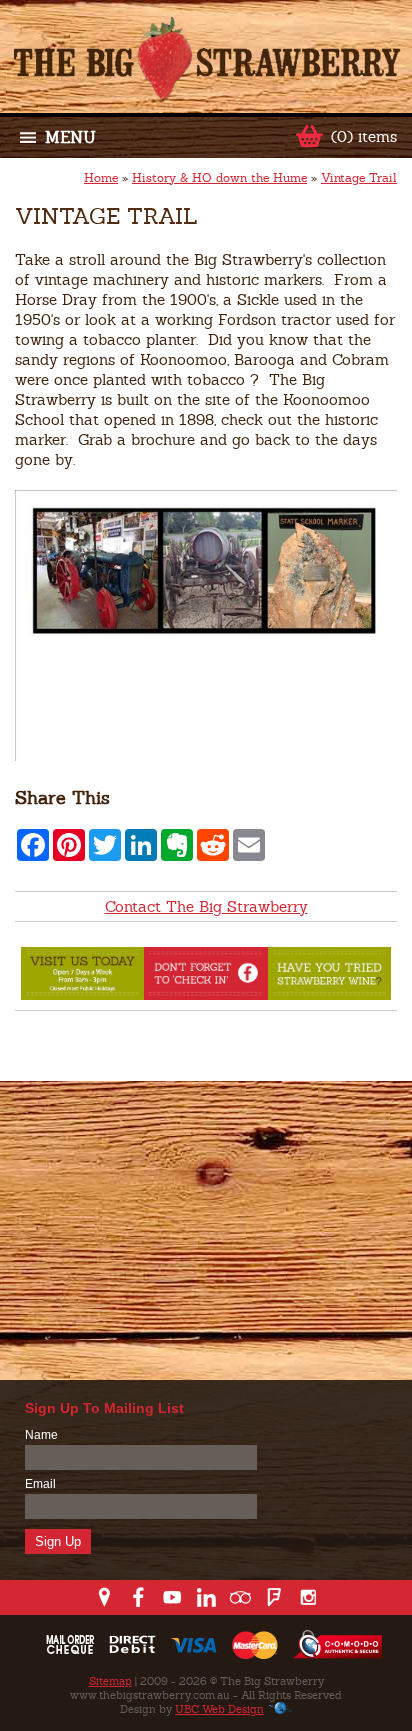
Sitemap (110, 1681)
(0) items (364, 136)
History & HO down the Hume (219, 178)
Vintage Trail (359, 178)
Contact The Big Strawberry (206, 906)
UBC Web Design (219, 1709)
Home (101, 178)
